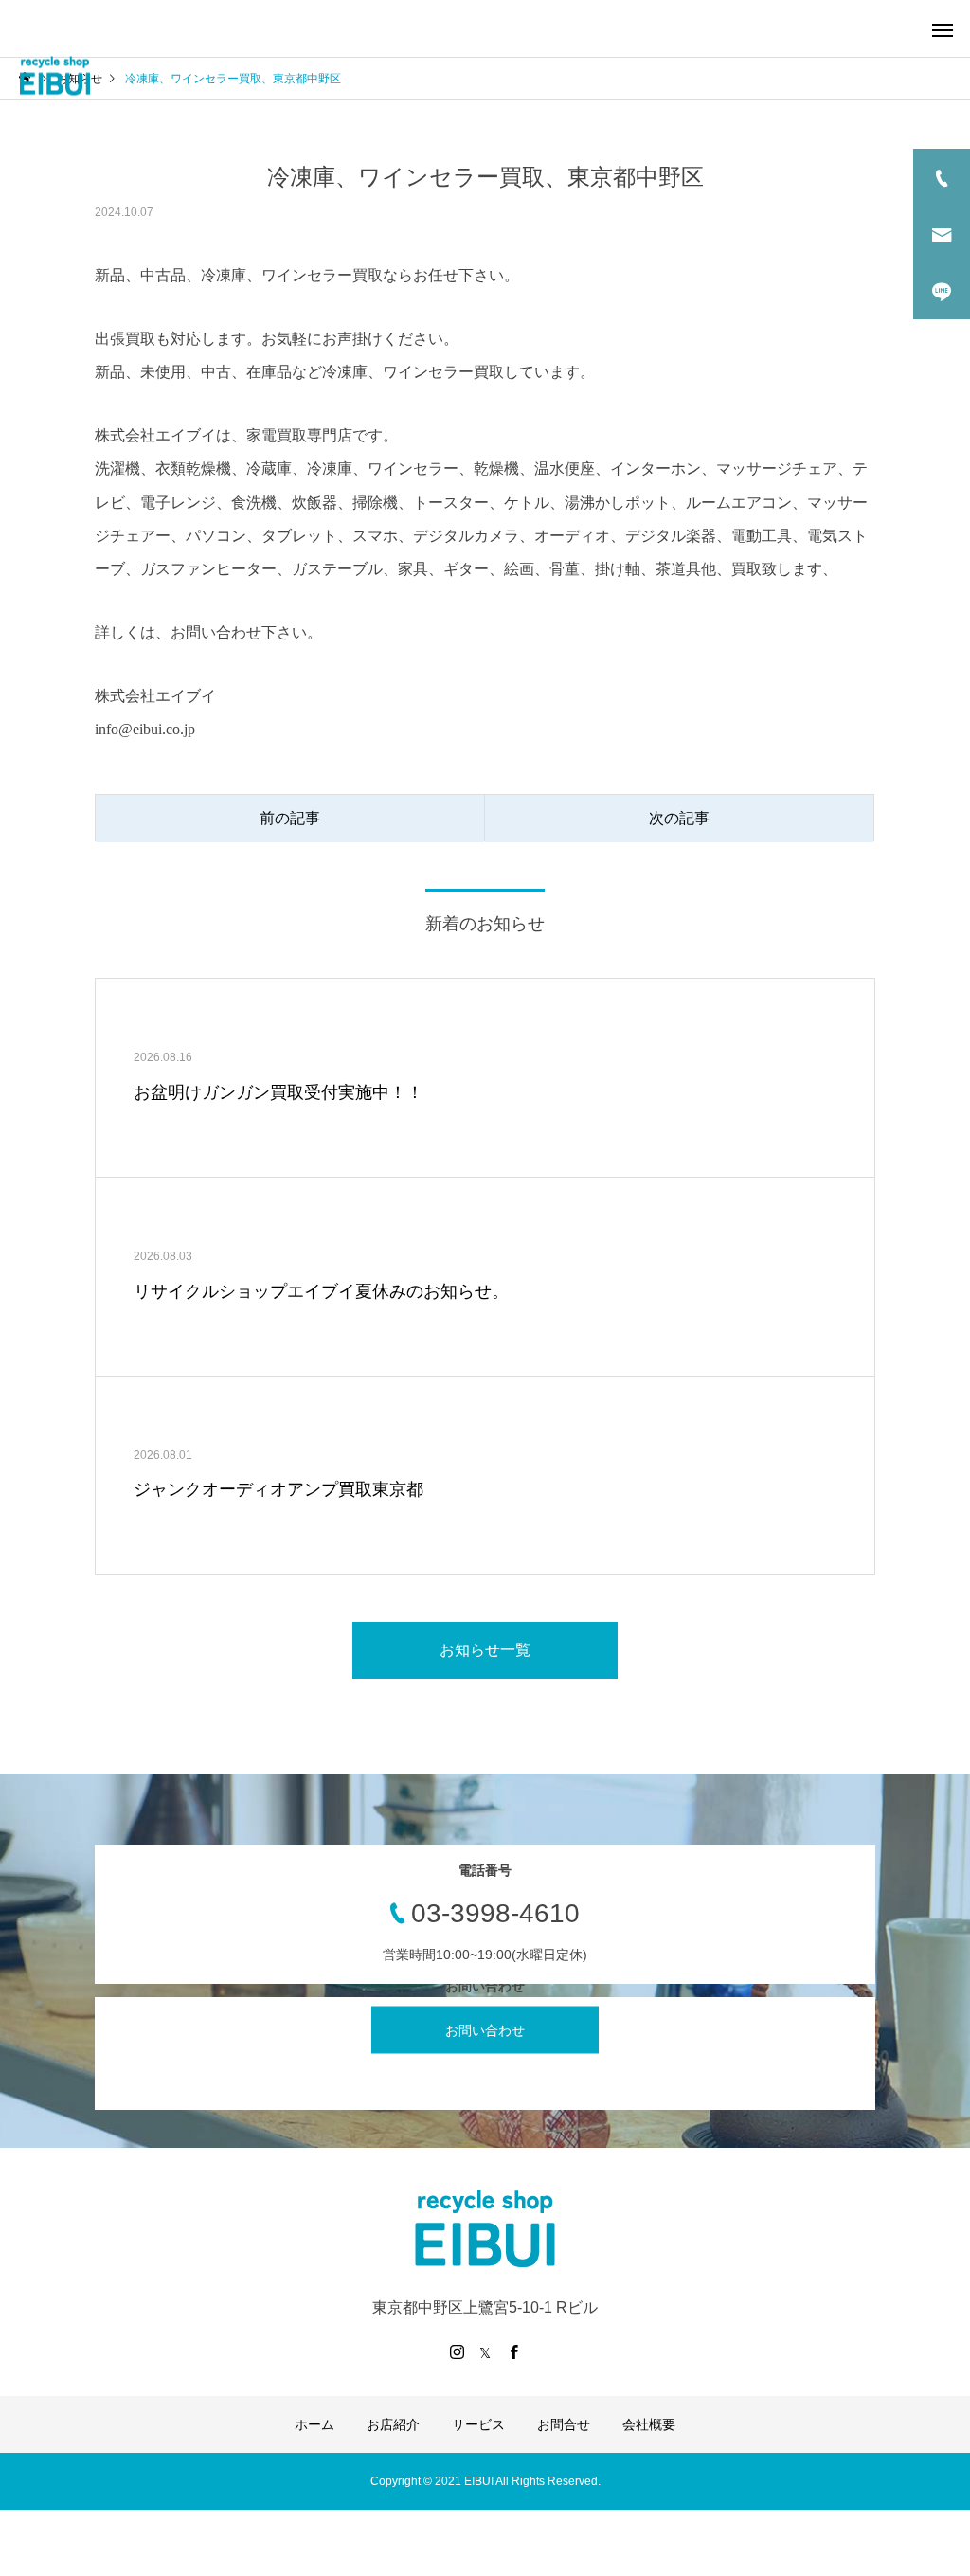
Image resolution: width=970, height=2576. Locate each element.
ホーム (314, 2424)
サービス (478, 2424)
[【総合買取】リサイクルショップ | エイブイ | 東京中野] (54, 76)
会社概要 (649, 2424)
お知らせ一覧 (485, 1650)
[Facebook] (513, 2351)
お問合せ (564, 2424)
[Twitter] (485, 2351)
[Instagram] (457, 2351)
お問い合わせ (485, 2030)
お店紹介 (393, 2424)
